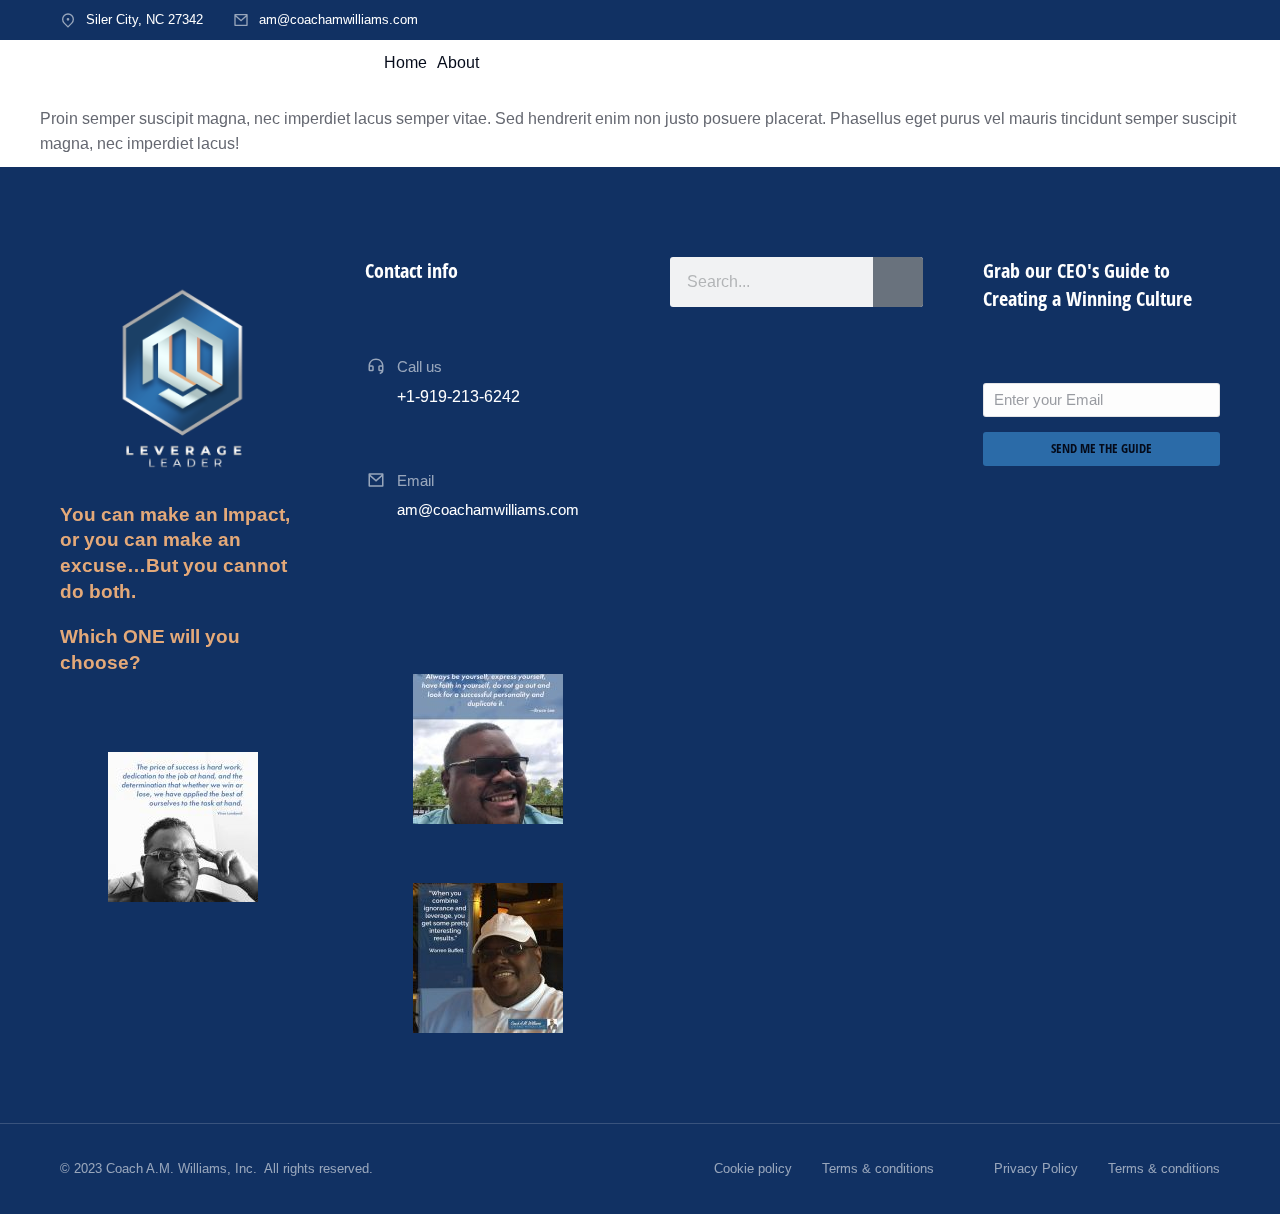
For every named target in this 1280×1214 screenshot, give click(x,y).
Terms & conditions (878, 1168)
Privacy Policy (1036, 1168)
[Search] (898, 282)
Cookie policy (753, 1168)
